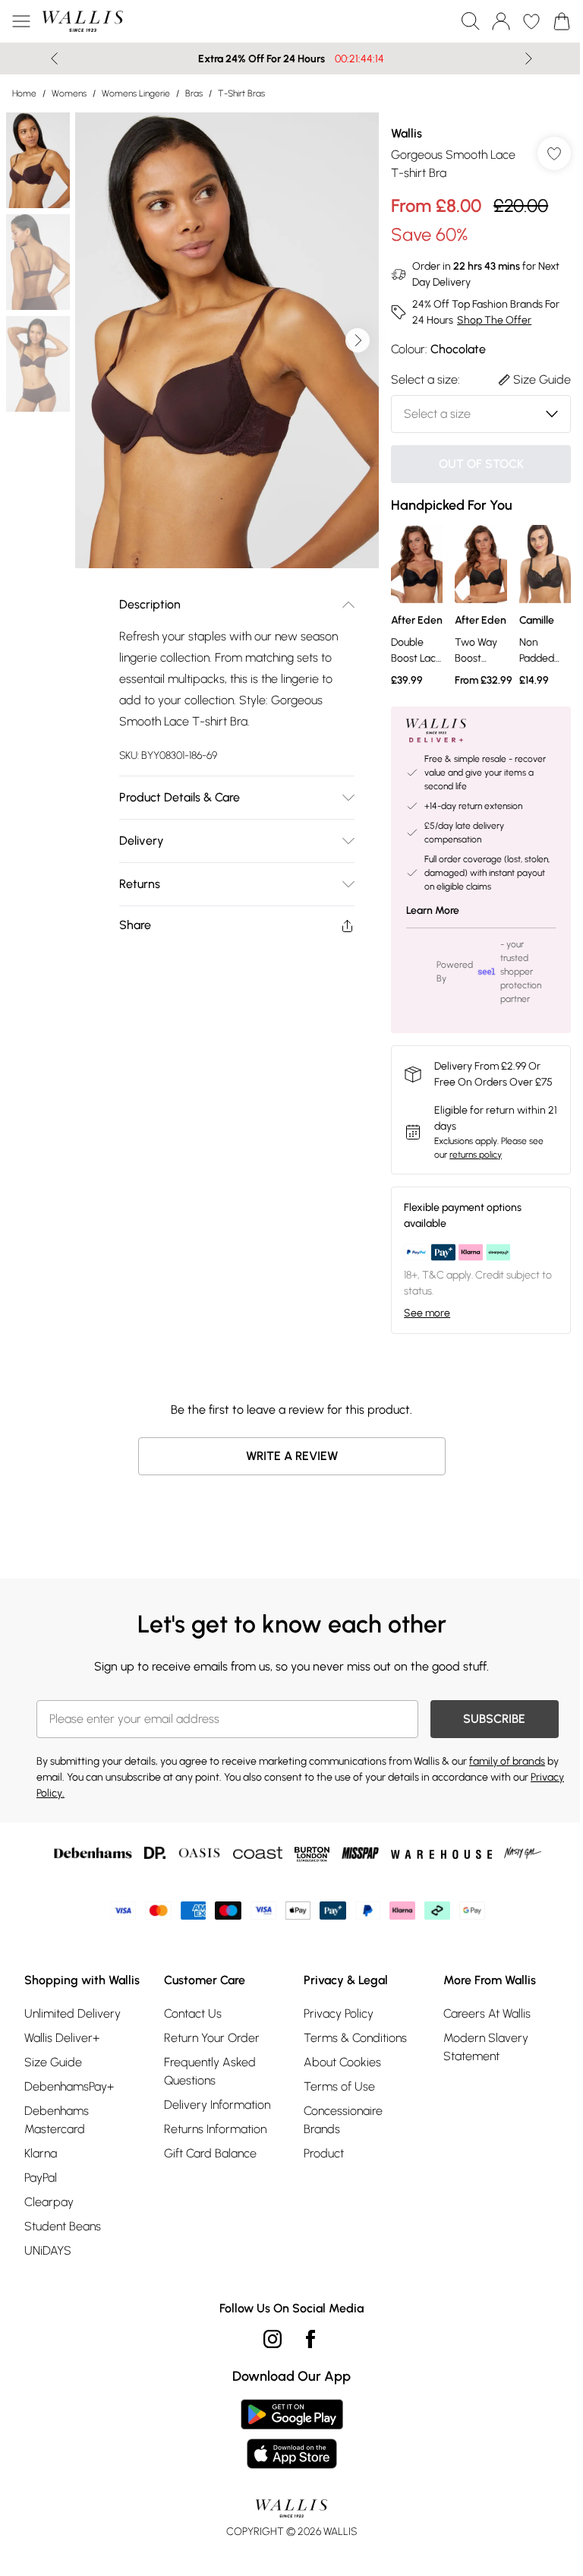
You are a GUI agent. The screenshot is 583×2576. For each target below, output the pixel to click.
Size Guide (53, 2094)
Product (318, 2167)
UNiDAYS (48, 2282)
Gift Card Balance (207, 2167)
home (24, 93)
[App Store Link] (286, 2466)
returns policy (468, 1168)
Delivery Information (214, 2118)
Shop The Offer (487, 320)
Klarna (41, 2185)
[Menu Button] (21, 21)
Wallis (399, 133)
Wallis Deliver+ (62, 2070)
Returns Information (212, 2143)
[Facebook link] (305, 2371)
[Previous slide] (49, 58)
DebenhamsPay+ (69, 2118)
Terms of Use (334, 2100)
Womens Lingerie (136, 93)
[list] (224, 335)
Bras (194, 93)
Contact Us (190, 2027)
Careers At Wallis (479, 2027)
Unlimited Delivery (72, 2045)
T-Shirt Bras (241, 93)
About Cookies (337, 2076)
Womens (69, 93)
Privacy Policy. (68, 1807)
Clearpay (49, 2234)
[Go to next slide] (350, 335)
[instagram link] (267, 2371)
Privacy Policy (333, 2027)
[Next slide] (523, 58)
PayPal (41, 2209)
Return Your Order (209, 2051)
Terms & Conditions (350, 2051)
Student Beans (63, 2258)
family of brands (507, 1775)
